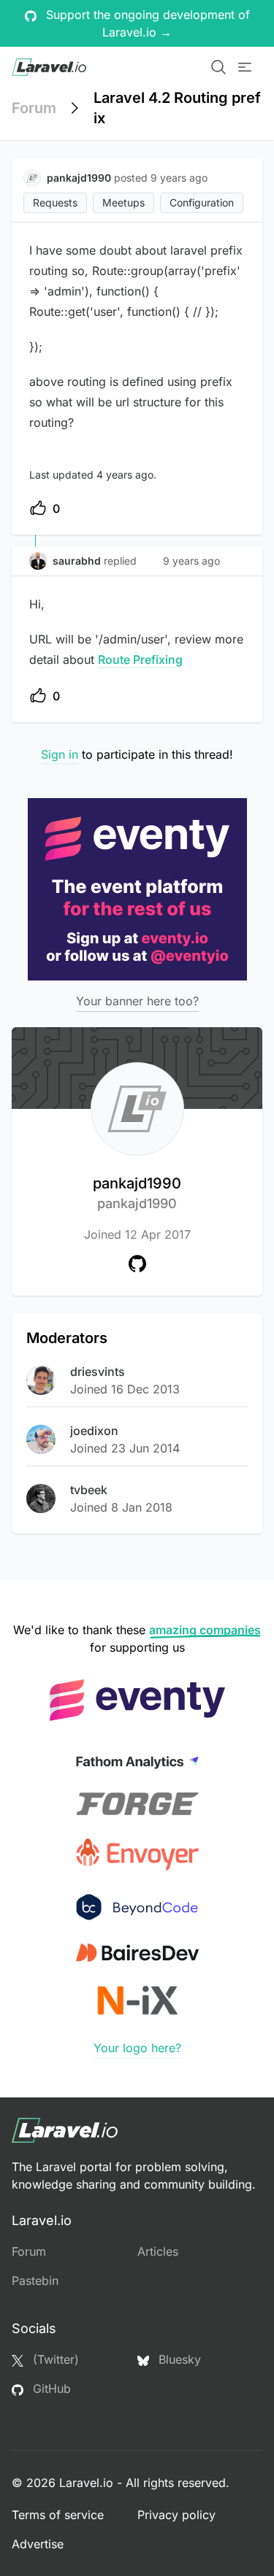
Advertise (38, 2544)
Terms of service (58, 2515)
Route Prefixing (140, 660)
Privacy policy (176, 2515)
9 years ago (191, 561)
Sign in (60, 754)
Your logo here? (137, 2048)
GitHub (50, 2389)
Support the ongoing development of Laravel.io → (146, 23)
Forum (34, 108)
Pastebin (35, 2281)
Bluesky (178, 2359)
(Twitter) (54, 2359)
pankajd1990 (137, 1193)
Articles (158, 2251)
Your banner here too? (137, 1001)
